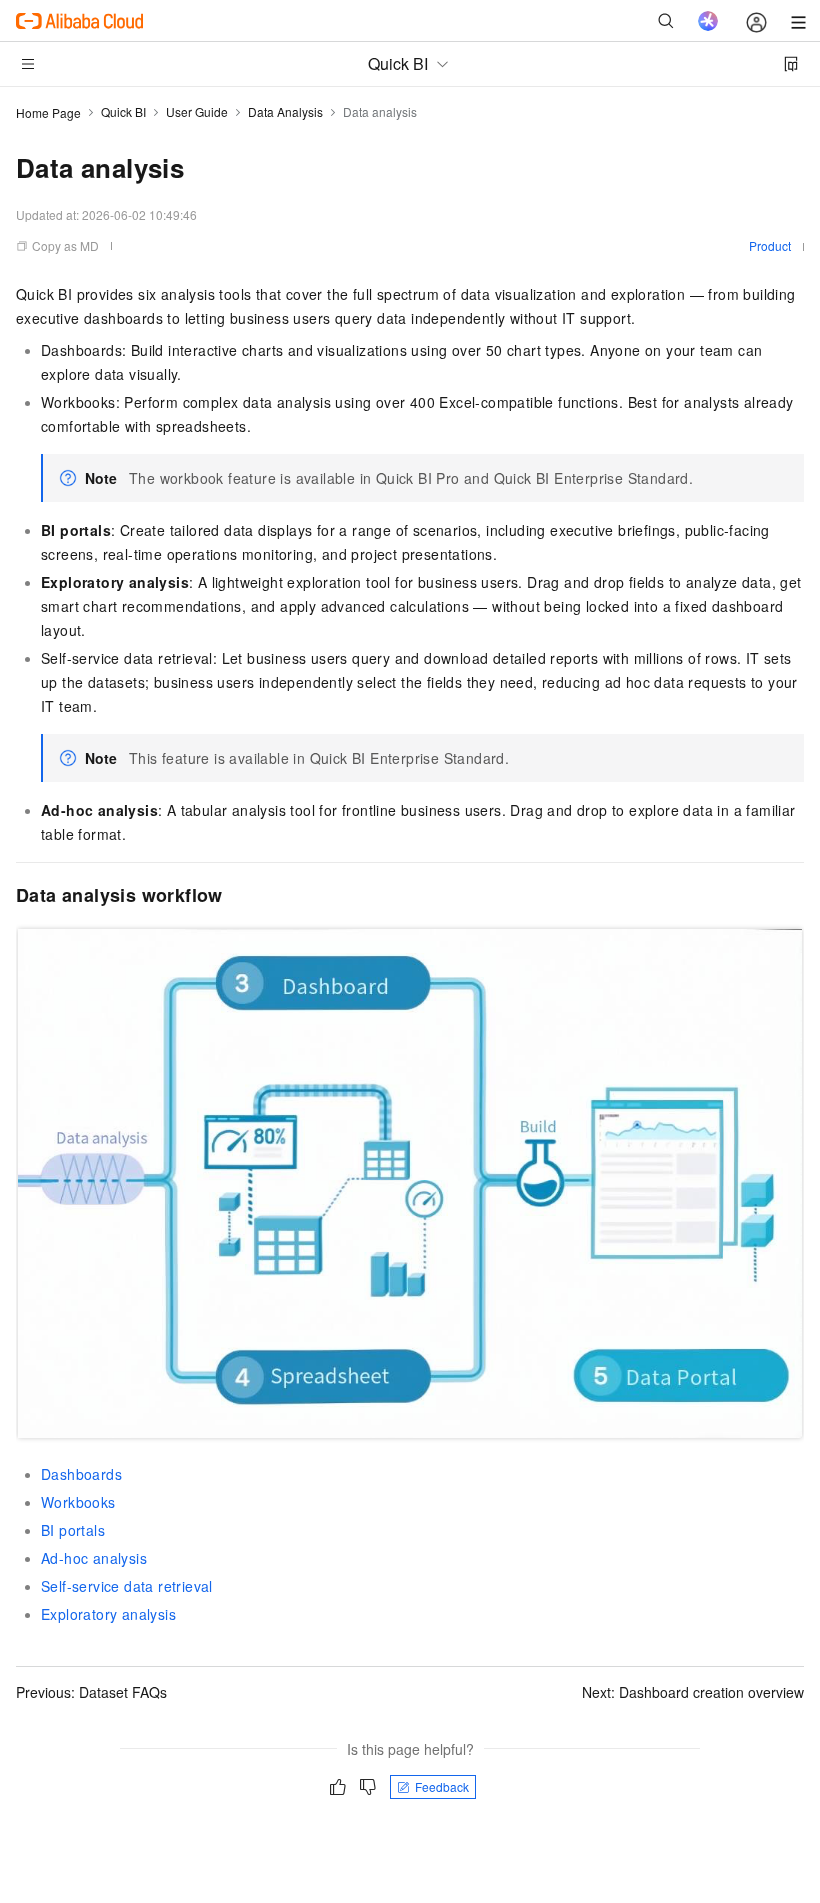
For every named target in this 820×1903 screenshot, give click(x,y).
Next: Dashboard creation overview (693, 1692)
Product (770, 245)
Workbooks (78, 1502)
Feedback (442, 1786)
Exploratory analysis (108, 1614)
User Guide (197, 111)
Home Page (48, 112)
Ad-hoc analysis (94, 1558)
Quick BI (123, 111)
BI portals (73, 1530)
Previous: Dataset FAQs (91, 1692)
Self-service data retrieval (127, 1586)
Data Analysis (285, 111)
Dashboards (81, 1474)
